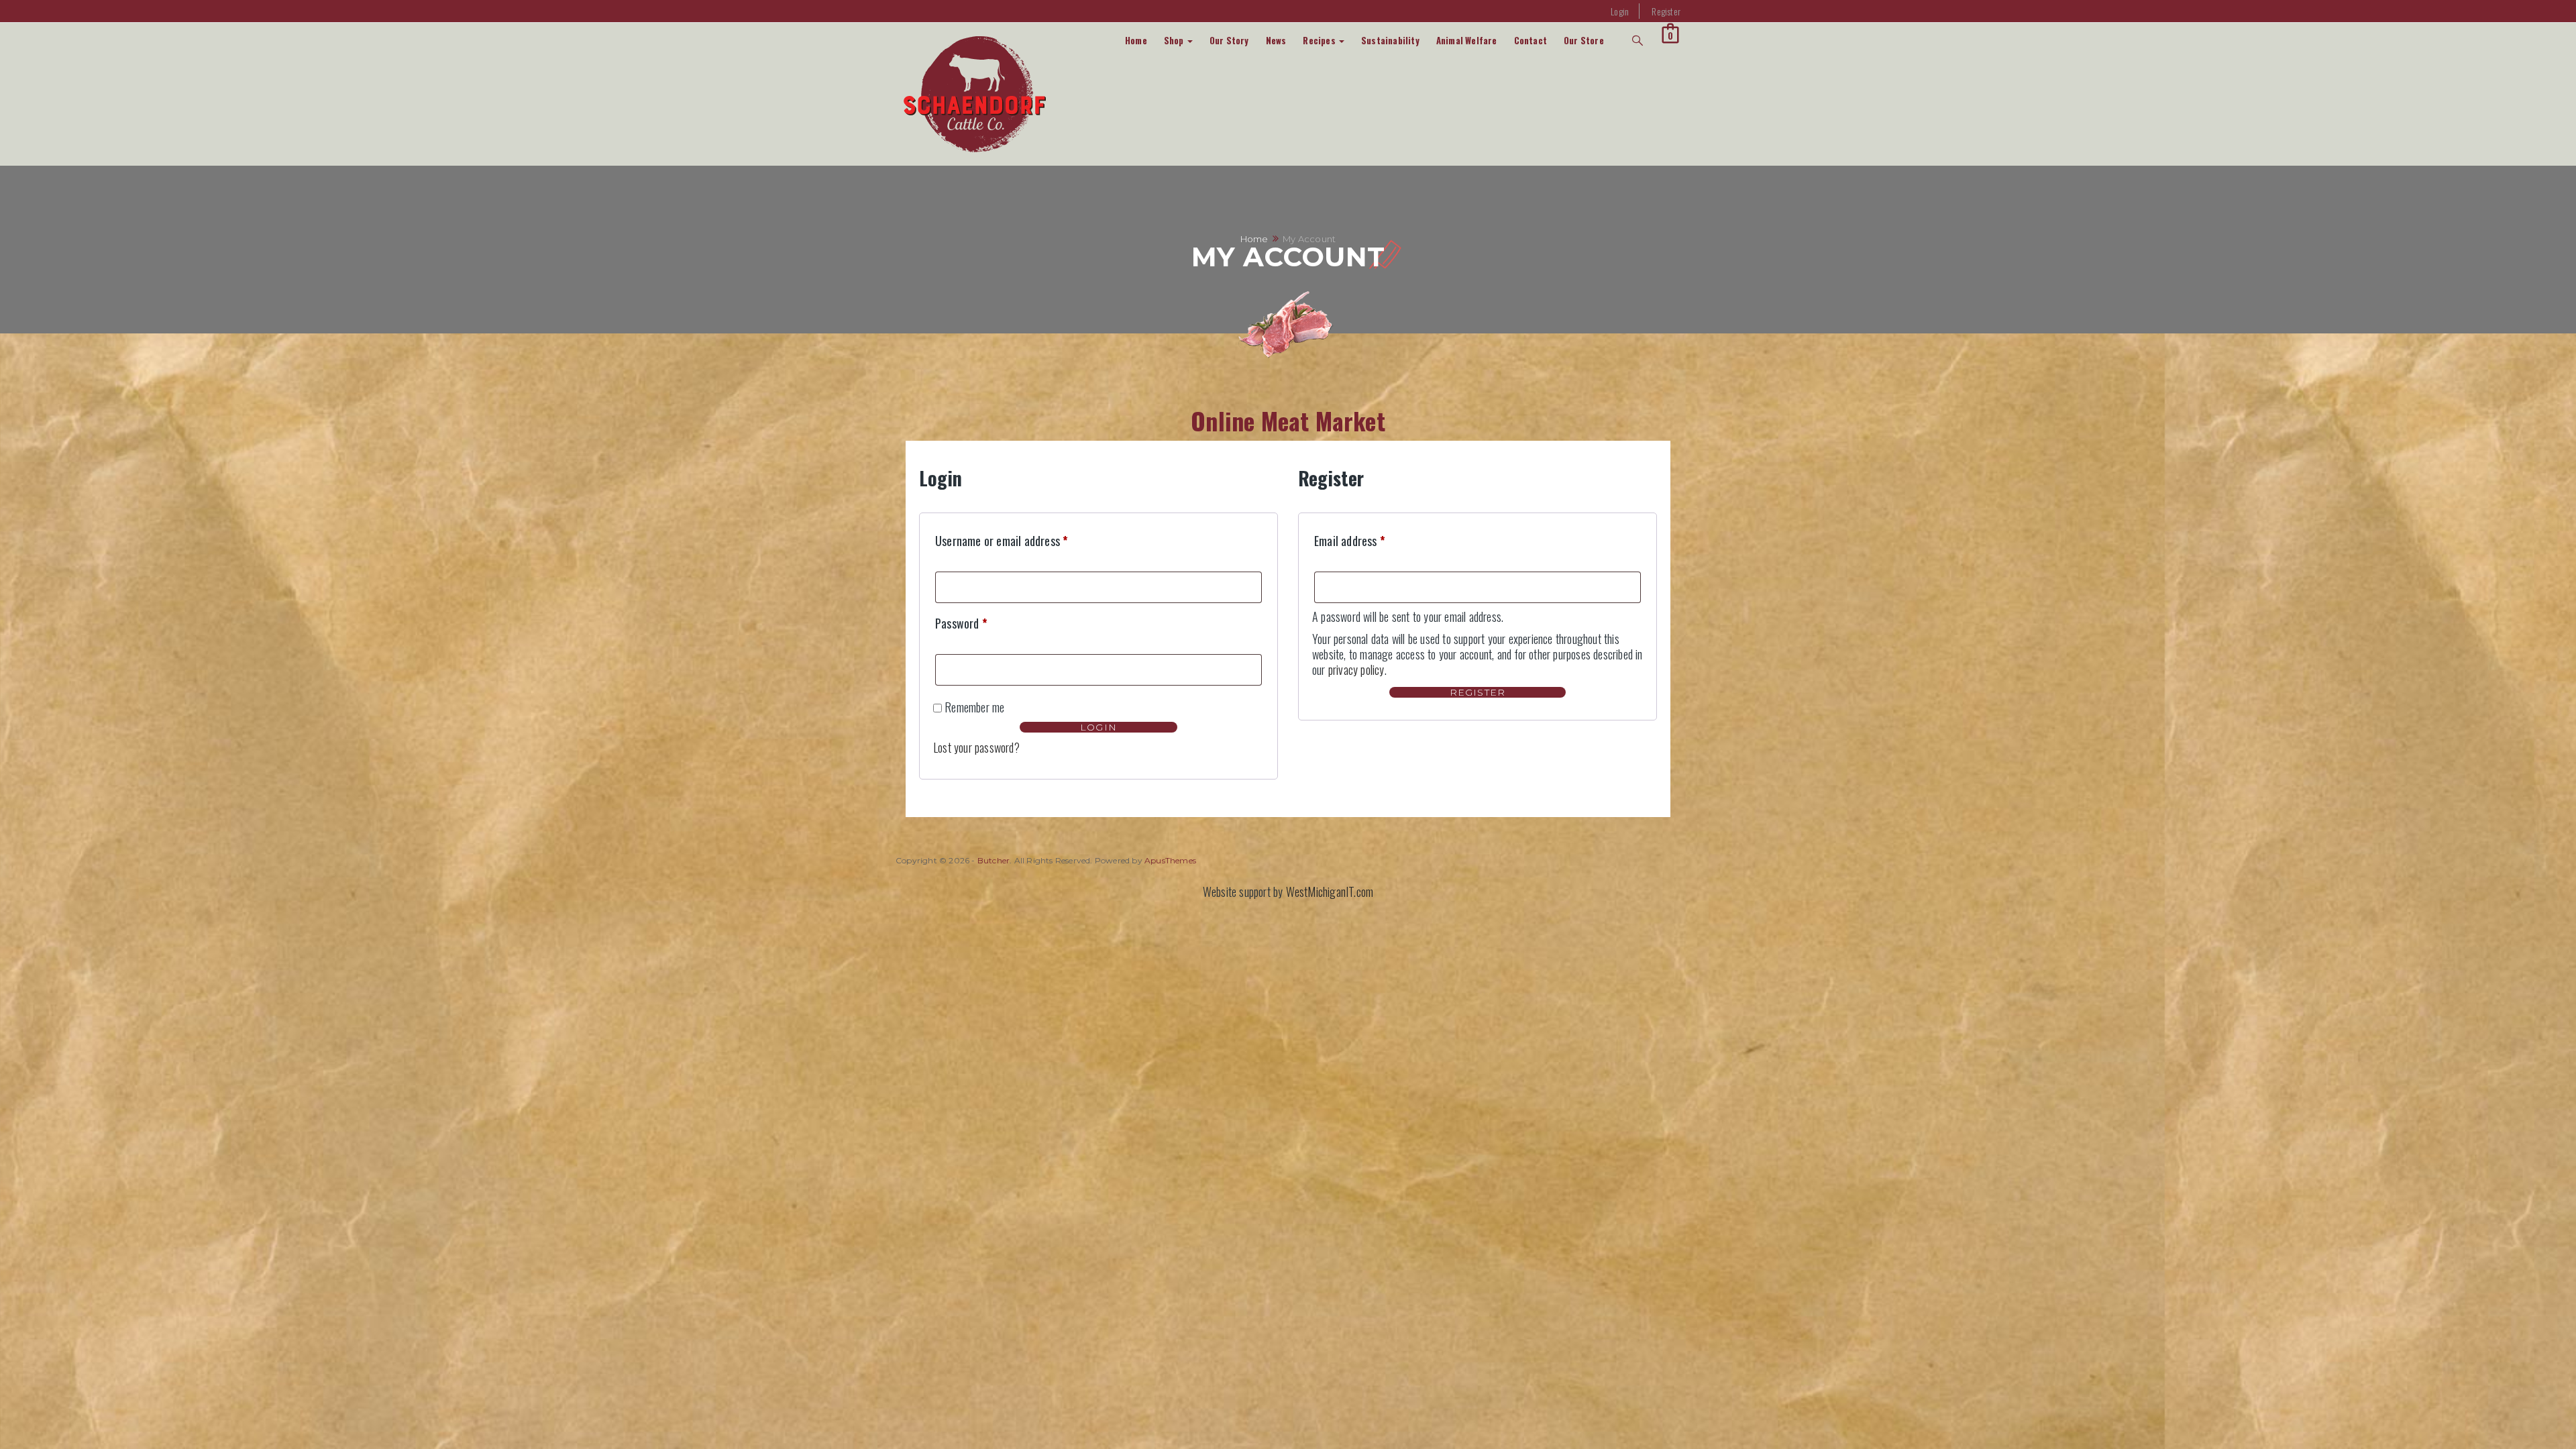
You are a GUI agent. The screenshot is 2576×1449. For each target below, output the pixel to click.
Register (1666, 11)
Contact (1531, 40)
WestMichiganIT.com (1330, 892)
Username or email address (1002, 541)
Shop (1175, 40)
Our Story (1229, 40)
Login (1620, 11)
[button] (1670, 33)
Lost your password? (976, 747)
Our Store (1584, 40)
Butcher (994, 860)
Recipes (1320, 40)
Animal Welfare (1467, 40)
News (1276, 40)
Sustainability (1390, 40)
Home (1136, 40)
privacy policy (1356, 669)
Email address (1350, 541)
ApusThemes (1170, 860)
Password (961, 623)
